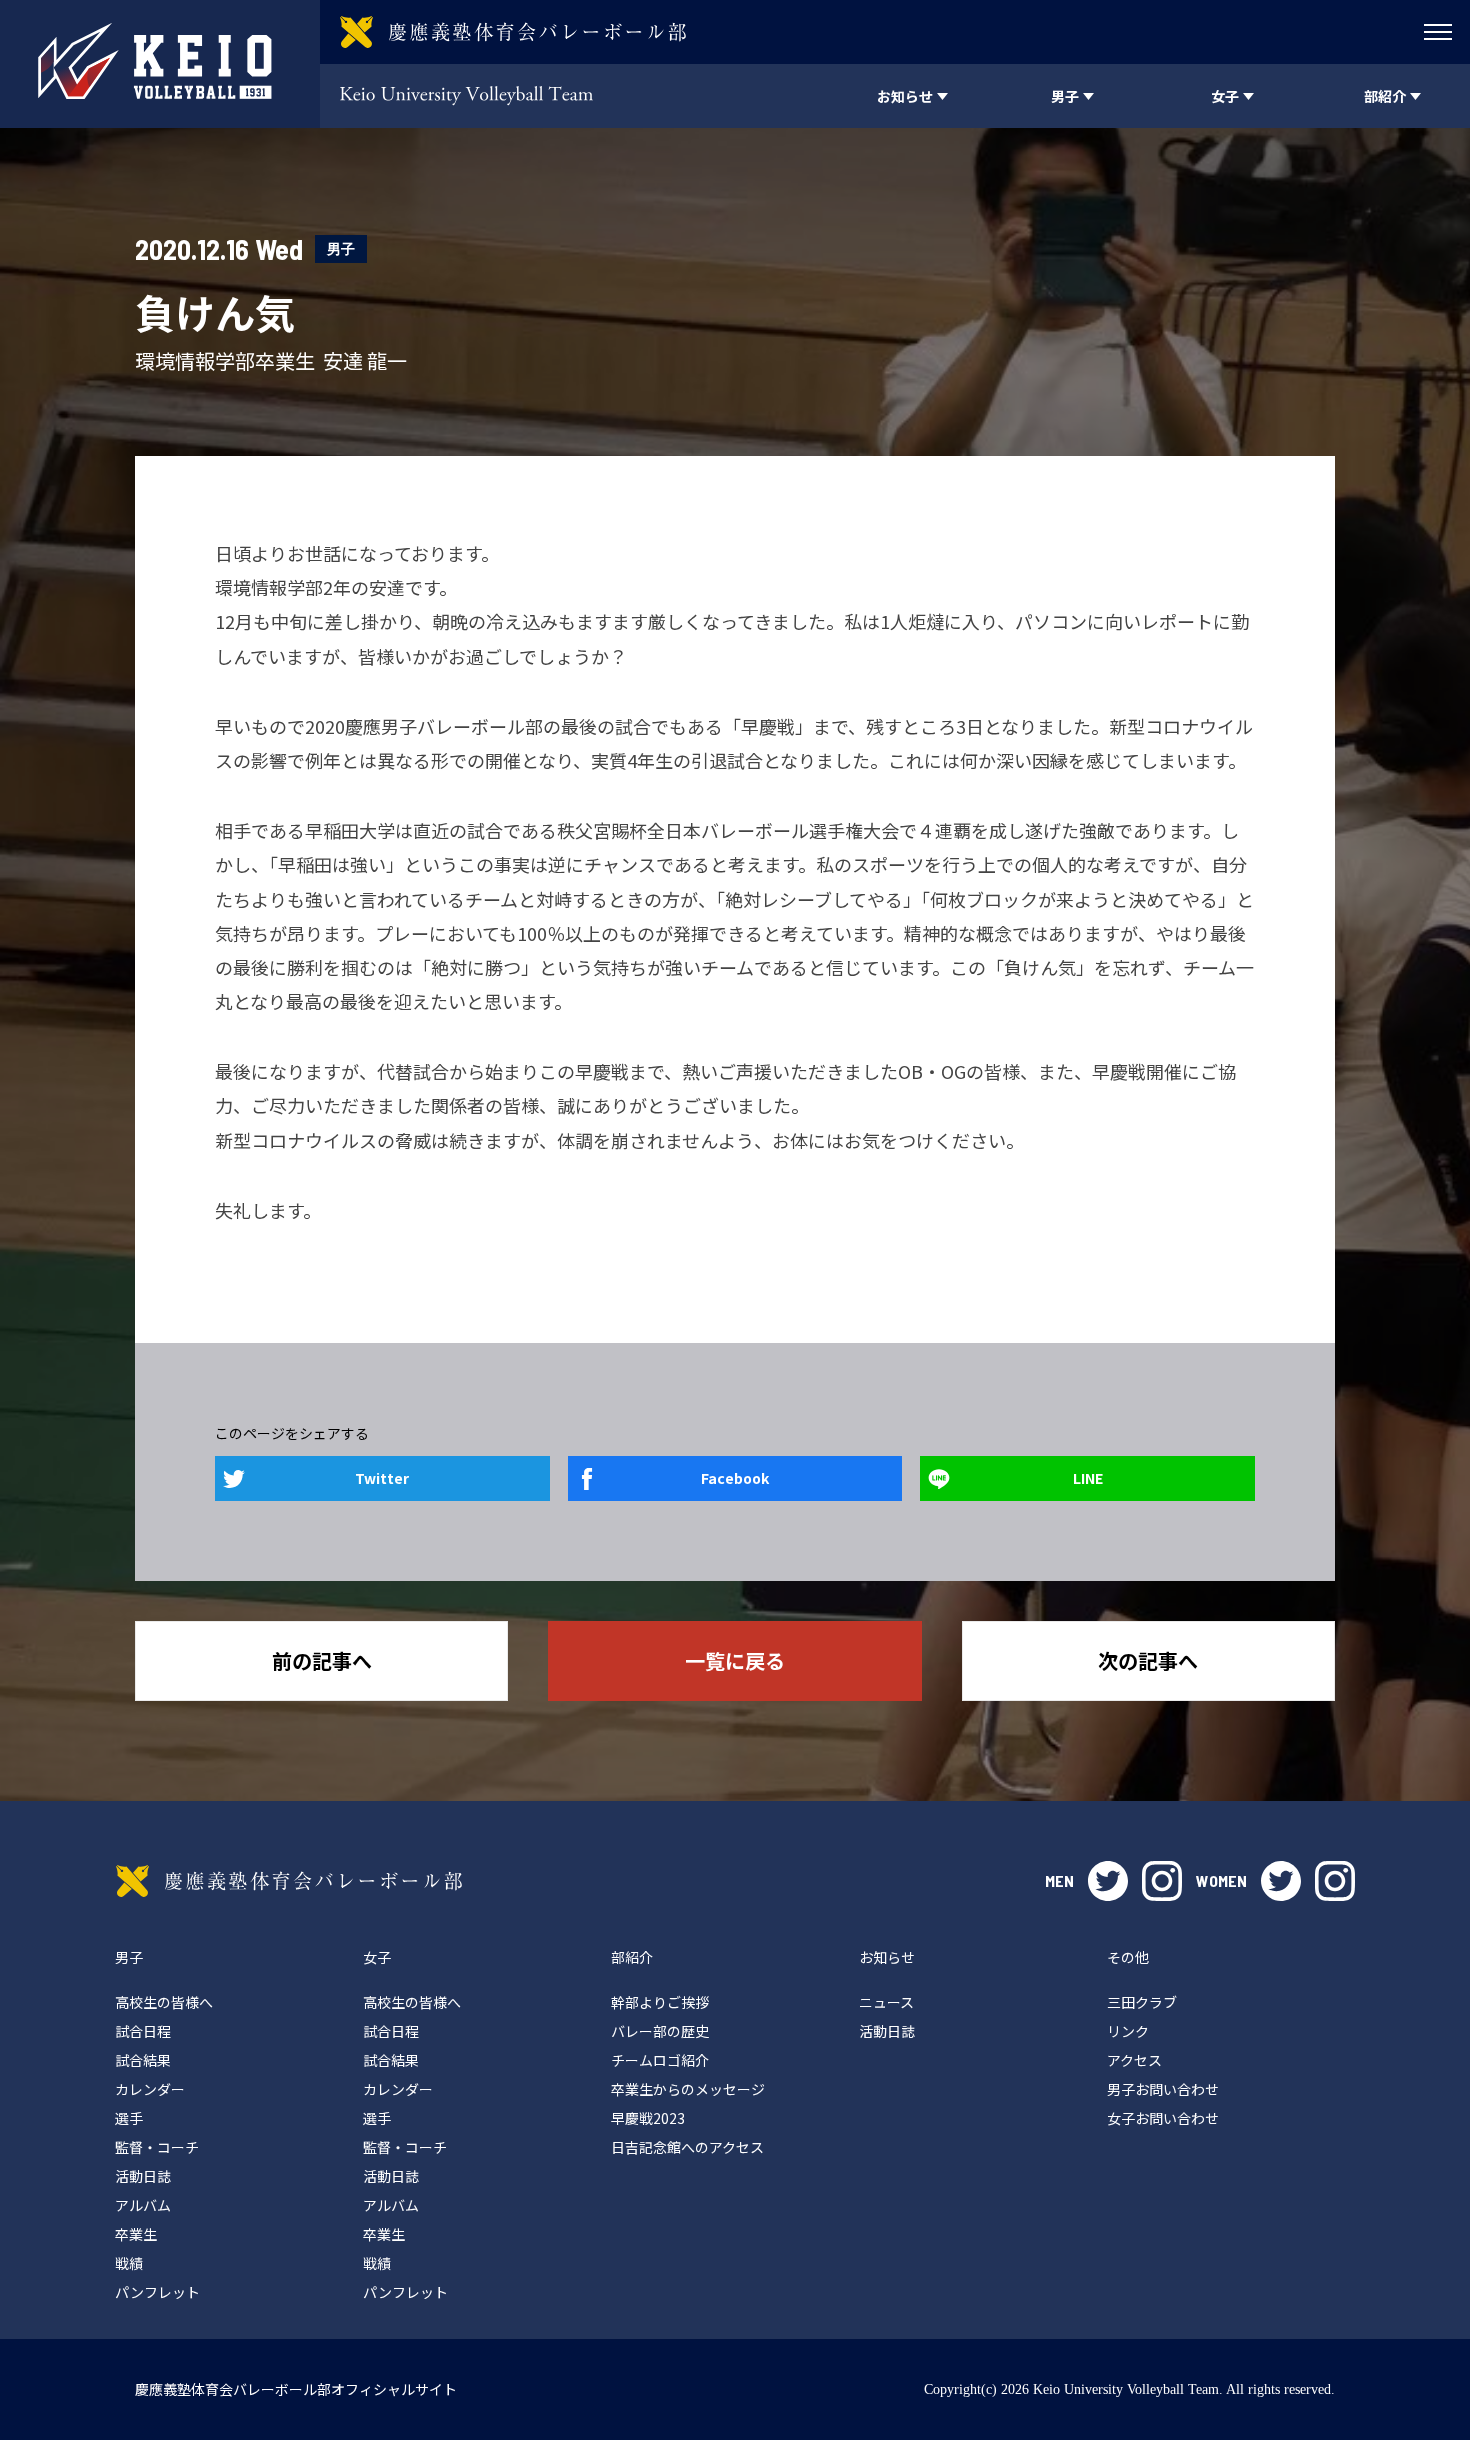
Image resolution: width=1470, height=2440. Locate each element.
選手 (129, 2118)
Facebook (735, 1478)
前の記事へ (322, 1660)
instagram (1162, 1881)
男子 (341, 248)
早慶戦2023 (648, 2118)
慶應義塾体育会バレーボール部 (289, 1881)
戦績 (129, 2263)
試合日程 (143, 2031)
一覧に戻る (735, 1660)
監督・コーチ (157, 2147)
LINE (1088, 1478)
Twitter (382, 1478)
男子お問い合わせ (1163, 2089)
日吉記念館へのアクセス (687, 2147)
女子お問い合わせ (1163, 2118)
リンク (1128, 2031)
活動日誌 (143, 2176)
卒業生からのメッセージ (688, 2089)
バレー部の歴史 (660, 2031)
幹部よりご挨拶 (660, 2002)
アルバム (143, 2205)
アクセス (1134, 2060)
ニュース (886, 2002)
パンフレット (157, 2292)
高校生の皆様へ (164, 2002)
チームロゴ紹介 (660, 2060)
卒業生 (136, 2234)
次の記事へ (1148, 1660)
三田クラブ (1142, 2002)
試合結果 (143, 2060)
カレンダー (150, 2089)
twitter (1108, 1881)
